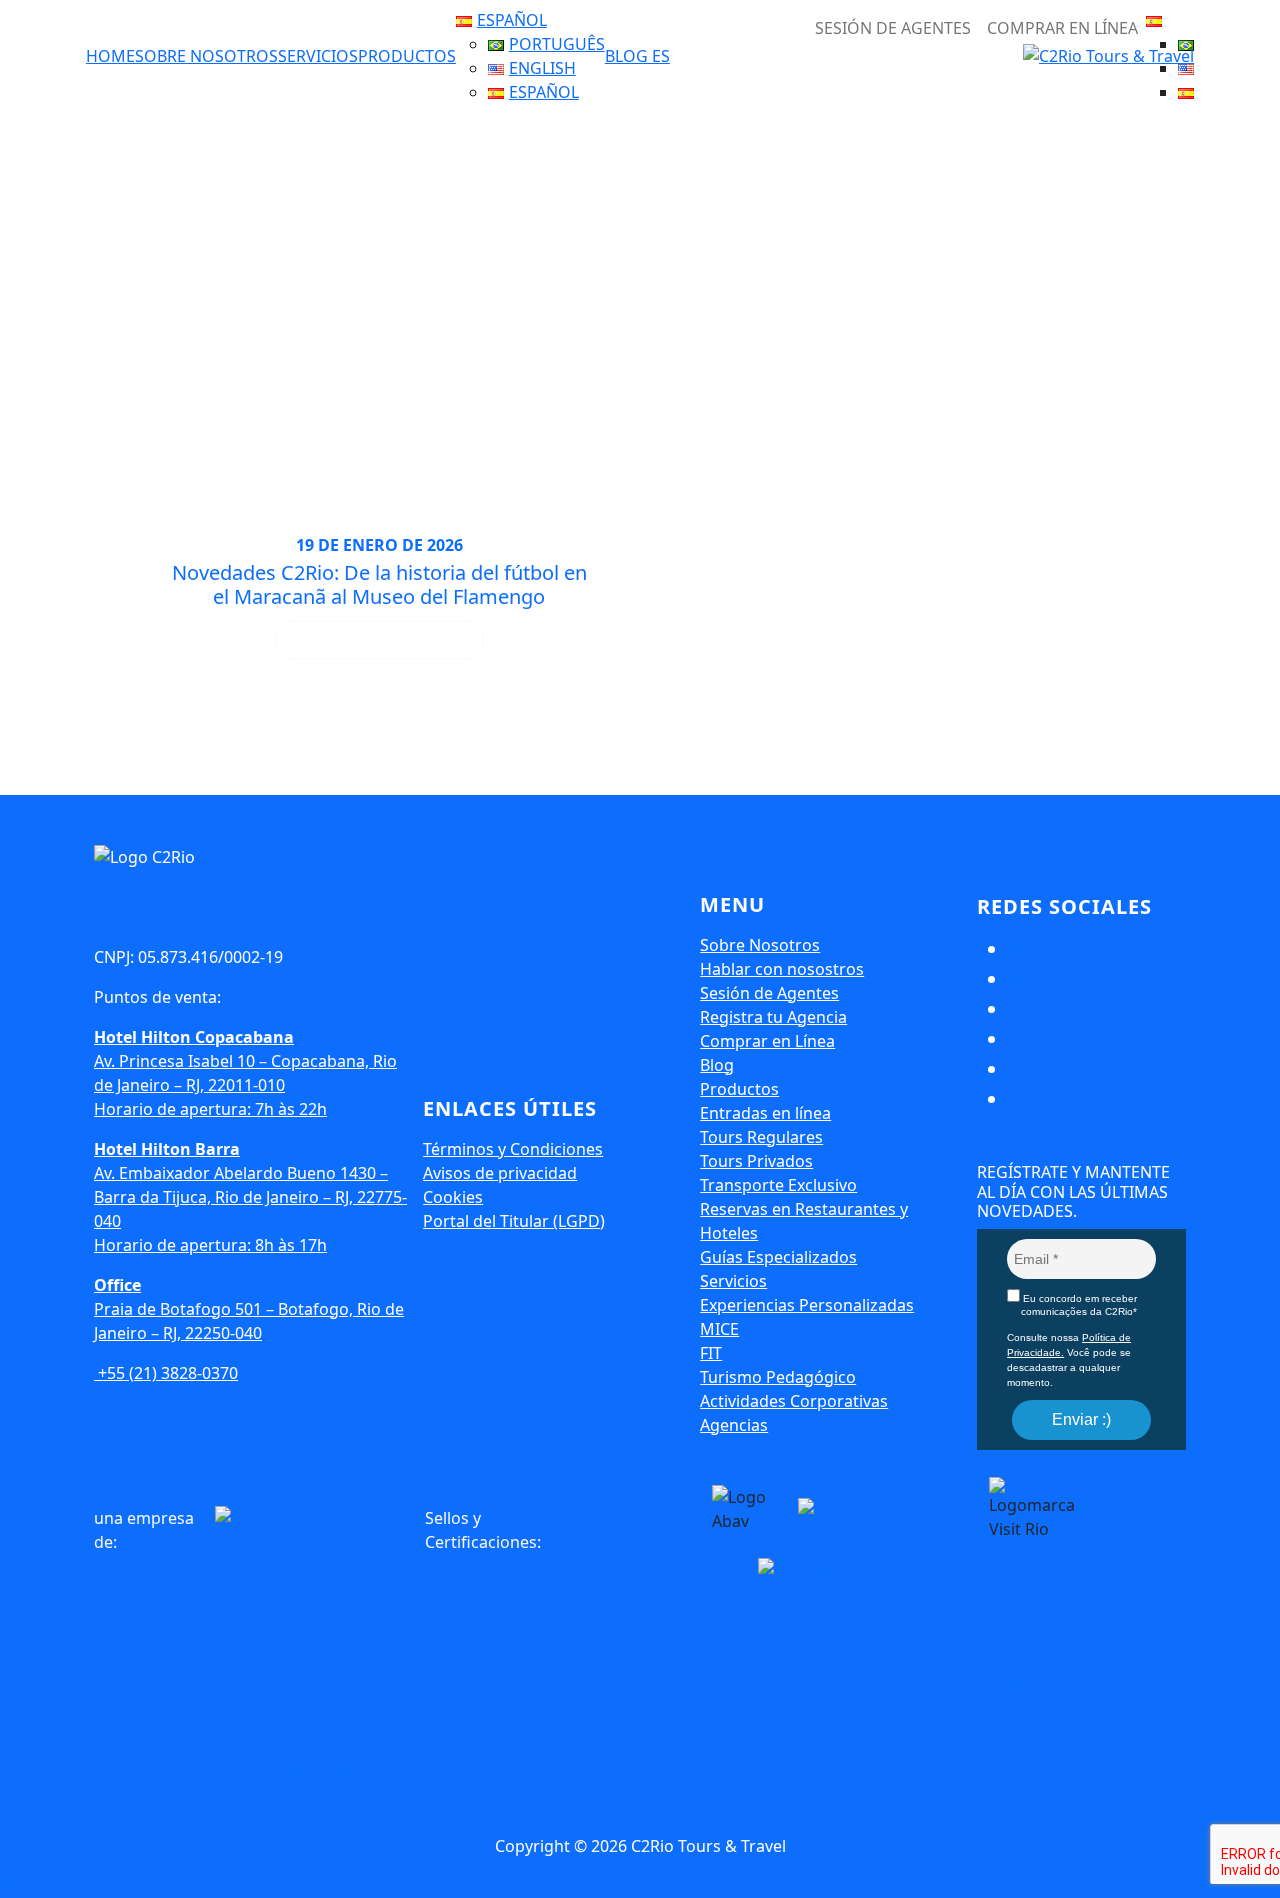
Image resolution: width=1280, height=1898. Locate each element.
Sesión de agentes (893, 28)
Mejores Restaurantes (727, 1726)
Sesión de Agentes (769, 993)
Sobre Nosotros (206, 56)
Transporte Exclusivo (778, 1185)
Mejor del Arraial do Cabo (528, 1726)
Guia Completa (422, 1726)
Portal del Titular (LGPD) (514, 1221)
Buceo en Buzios (389, 1682)
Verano (391, 1770)
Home (110, 56)
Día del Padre (195, 1726)
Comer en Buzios (698, 1682)
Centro (533, 1682)
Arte (192, 1679)
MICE (719, 1329)
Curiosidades (897, 1679)
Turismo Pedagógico (778, 1377)
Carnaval (490, 1682)
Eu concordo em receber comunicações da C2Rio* (1078, 1305)
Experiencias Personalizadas (807, 1305)
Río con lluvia (227, 1770)
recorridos (962, 1724)
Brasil (295, 1682)
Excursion (257, 1726)
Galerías (350, 1724)
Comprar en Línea (1062, 28)
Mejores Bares (632, 1726)
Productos (407, 56)
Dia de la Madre (997, 1682)
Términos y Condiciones (513, 1149)
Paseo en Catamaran (838, 1726)
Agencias (734, 1425)
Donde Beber (1075, 1682)
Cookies (453, 1197)
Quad (908, 1726)
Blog (717, 1065)
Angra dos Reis (132, 1682)
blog (246, 1675)
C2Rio (449, 1682)
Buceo (328, 1682)
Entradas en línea (765, 1113)
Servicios (318, 56)
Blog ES (637, 56)
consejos (791, 1677)
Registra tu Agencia (773, 1017)
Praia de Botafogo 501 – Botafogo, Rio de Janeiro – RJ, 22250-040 (249, 1309)
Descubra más (379, 640)
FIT (711, 1353)
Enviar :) (1081, 1419)
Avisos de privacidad (500, 1173)
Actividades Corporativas (794, 1401)
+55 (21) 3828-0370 (166, 1373)
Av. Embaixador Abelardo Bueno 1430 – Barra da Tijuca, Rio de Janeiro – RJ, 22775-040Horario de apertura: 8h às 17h (250, 1197)
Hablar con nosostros (782, 969)
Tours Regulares (761, 1137)
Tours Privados (756, 1161)
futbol (301, 1726)
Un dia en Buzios (317, 1769)
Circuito (603, 1675)
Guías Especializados (778, 1257)
